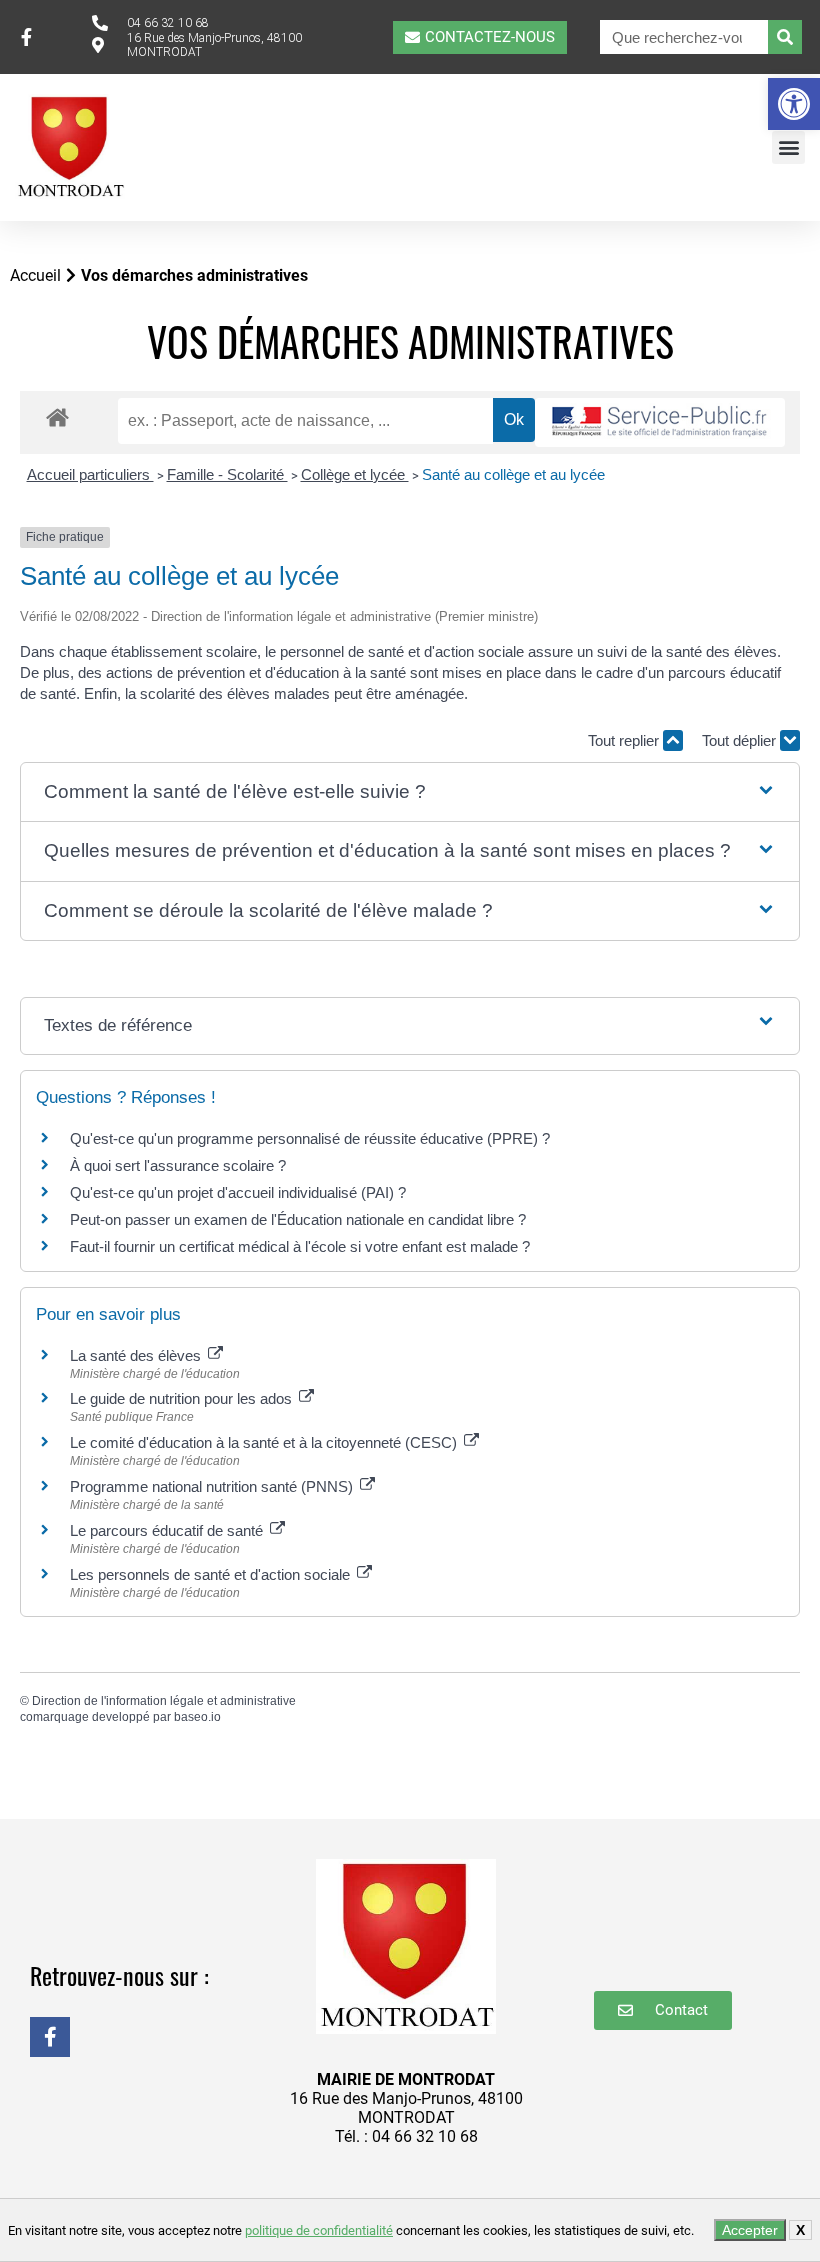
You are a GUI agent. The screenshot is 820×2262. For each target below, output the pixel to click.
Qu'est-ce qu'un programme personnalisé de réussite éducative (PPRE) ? (310, 1138)
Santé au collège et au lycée (513, 474)
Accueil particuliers (90, 474)
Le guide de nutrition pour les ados (183, 1398)
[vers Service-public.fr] (660, 422)
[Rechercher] (785, 37)
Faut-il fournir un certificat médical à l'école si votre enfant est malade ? (300, 1246)
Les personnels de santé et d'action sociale (212, 1574)
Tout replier (625, 740)
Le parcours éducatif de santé (168, 1530)
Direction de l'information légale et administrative (164, 1701)
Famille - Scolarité (227, 474)
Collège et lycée (355, 474)
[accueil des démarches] (57, 416)
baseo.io (197, 1717)
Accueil (35, 275)
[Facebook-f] (50, 2037)
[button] (794, 104)
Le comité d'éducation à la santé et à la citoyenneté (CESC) (265, 1442)
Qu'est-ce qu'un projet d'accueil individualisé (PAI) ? (238, 1192)
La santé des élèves (137, 1355)
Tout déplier (741, 740)
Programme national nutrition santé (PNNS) (213, 1486)
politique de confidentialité (319, 2230)
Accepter (750, 2230)
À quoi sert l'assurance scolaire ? (178, 1165)
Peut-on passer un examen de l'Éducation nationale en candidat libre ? (298, 1219)
